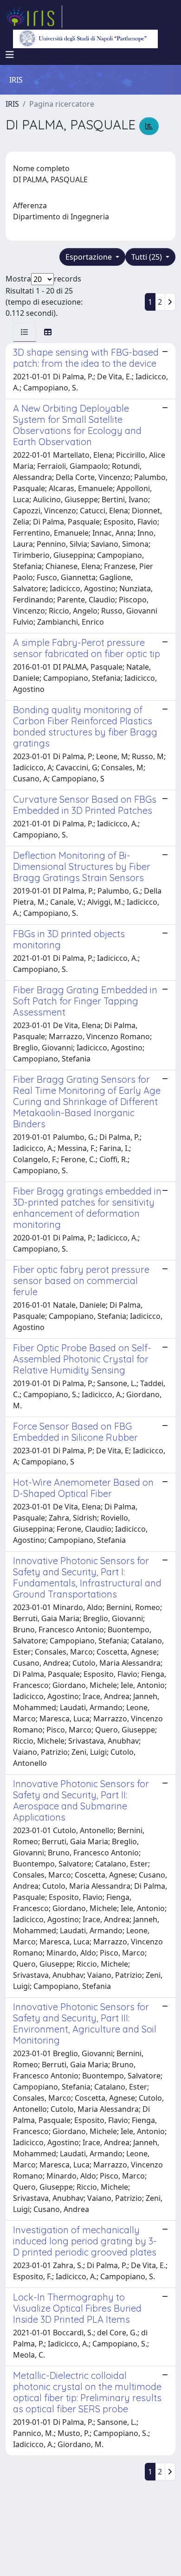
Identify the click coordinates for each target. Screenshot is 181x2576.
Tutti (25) (148, 257)
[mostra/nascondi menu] (10, 55)
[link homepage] (34, 17)
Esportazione (90, 257)
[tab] (25, 332)
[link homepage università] (85, 39)
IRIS (12, 104)
